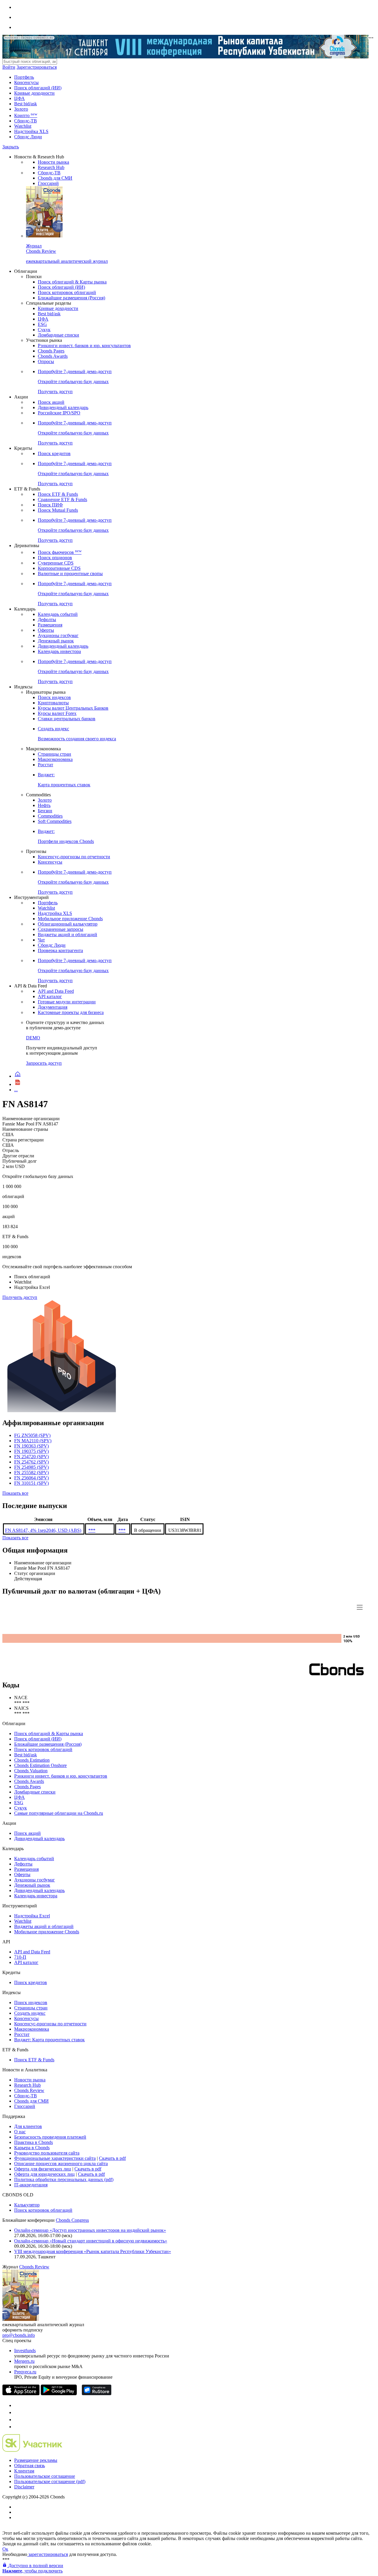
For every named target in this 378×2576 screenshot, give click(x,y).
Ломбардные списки (58, 335)
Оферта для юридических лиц (44, 2174)
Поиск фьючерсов (60, 552)
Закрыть (11, 147)
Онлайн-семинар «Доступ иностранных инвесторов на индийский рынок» (90, 2230)
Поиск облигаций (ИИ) (38, 88)
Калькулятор (27, 2205)
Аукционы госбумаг (58, 635)
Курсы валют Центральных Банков (73, 708)
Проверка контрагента (60, 950)
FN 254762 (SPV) (31, 1462)
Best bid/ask (26, 104)
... (16, 1090)
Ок (5, 2549)
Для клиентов (28, 2126)
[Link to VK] (17, 2420)
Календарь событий (58, 614)
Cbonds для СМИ (55, 178)
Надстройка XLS (31, 131)
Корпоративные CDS (59, 568)
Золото (21, 109)
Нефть (44, 805)
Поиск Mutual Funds (58, 510)
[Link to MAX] (17, 2427)
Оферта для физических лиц (43, 2169)
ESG (42, 324)
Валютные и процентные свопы (70, 574)
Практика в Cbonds (34, 2142)
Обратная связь (30, 2466)
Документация (53, 1007)
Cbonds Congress (72, 2220)
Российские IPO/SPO (59, 413)
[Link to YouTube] (17, 2412)
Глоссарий (48, 183)
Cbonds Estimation (32, 1760)
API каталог (50, 996)
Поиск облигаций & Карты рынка (72, 282)
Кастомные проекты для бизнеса (71, 1012)
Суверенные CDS (56, 563)
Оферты (46, 630)
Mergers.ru (24, 2361)
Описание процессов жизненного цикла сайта (61, 2164)
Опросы (46, 361)
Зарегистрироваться (37, 67)
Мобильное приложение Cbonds (70, 919)
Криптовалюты (53, 703)
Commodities (50, 816)
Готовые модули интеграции (67, 1002)
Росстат (45, 765)
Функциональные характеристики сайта (55, 2158)
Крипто (26, 115)
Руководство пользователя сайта (47, 2153)
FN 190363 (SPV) (31, 1446)
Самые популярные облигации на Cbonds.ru (59, 1813)
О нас (20, 2132)
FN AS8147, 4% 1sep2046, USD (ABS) (43, 1530)
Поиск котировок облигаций (67, 292)
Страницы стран (54, 754)
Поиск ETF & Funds (58, 494)
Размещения (50, 625)
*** (92, 1530)
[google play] (59, 2394)
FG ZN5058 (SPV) (32, 1435)
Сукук (44, 330)
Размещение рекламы (36, 2460)
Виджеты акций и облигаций (67, 935)
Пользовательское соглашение (45, 2476)
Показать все (15, 1493)
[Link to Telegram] (17, 2405)
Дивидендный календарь (63, 407)
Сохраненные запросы (61, 929)
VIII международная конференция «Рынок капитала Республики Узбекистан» (93, 2251)
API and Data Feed (56, 991)
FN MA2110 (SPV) (33, 1441)
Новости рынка (53, 162)
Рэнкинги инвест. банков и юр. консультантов (84, 346)
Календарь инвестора (59, 651)
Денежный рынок (56, 641)
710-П (20, 1957)
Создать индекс (30, 2013)
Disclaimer (24, 2487)
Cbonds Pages (51, 351)
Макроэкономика (55, 759)
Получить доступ (20, 1297)
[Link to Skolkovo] (32, 2450)
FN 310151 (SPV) (31, 1483)
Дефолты (47, 620)
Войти (9, 67)
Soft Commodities (55, 821)
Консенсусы (26, 82)
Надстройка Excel (32, 1916)
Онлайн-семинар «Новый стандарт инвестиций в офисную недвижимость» (91, 2241)
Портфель (24, 77)
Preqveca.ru (25, 2372)
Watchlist (23, 126)
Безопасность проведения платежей (50, 2137)
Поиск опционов (55, 558)
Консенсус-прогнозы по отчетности (74, 857)
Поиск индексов (54, 697)
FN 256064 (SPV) (31, 1478)
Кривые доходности (34, 93)
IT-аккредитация (31, 2185)
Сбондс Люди (28, 137)
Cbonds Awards (53, 356)
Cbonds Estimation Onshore (40, 1765)
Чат (41, 940)
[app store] (21, 2394)
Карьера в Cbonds (32, 2148)
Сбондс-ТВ (26, 121)
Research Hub (51, 167)
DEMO (33, 1038)
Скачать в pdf (112, 2158)
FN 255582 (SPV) (31, 1472)
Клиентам (24, 2471)
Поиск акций (51, 402)
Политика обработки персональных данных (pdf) (64, 2179)
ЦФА (19, 98)
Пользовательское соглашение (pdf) (50, 2481)
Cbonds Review (29, 2090)
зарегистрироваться (48, 2554)
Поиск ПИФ (50, 505)
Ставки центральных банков (67, 719)
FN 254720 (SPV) (31, 1457)
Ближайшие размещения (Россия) (71, 298)
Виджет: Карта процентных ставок (49, 2040)
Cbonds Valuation (31, 1771)
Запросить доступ (44, 1063)
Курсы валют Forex (57, 713)
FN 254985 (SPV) (31, 1467)
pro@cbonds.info (19, 2335)
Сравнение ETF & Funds (62, 499)
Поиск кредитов (54, 453)
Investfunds (25, 2351)
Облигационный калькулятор (68, 924)
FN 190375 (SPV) (31, 1451)
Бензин (45, 811)
